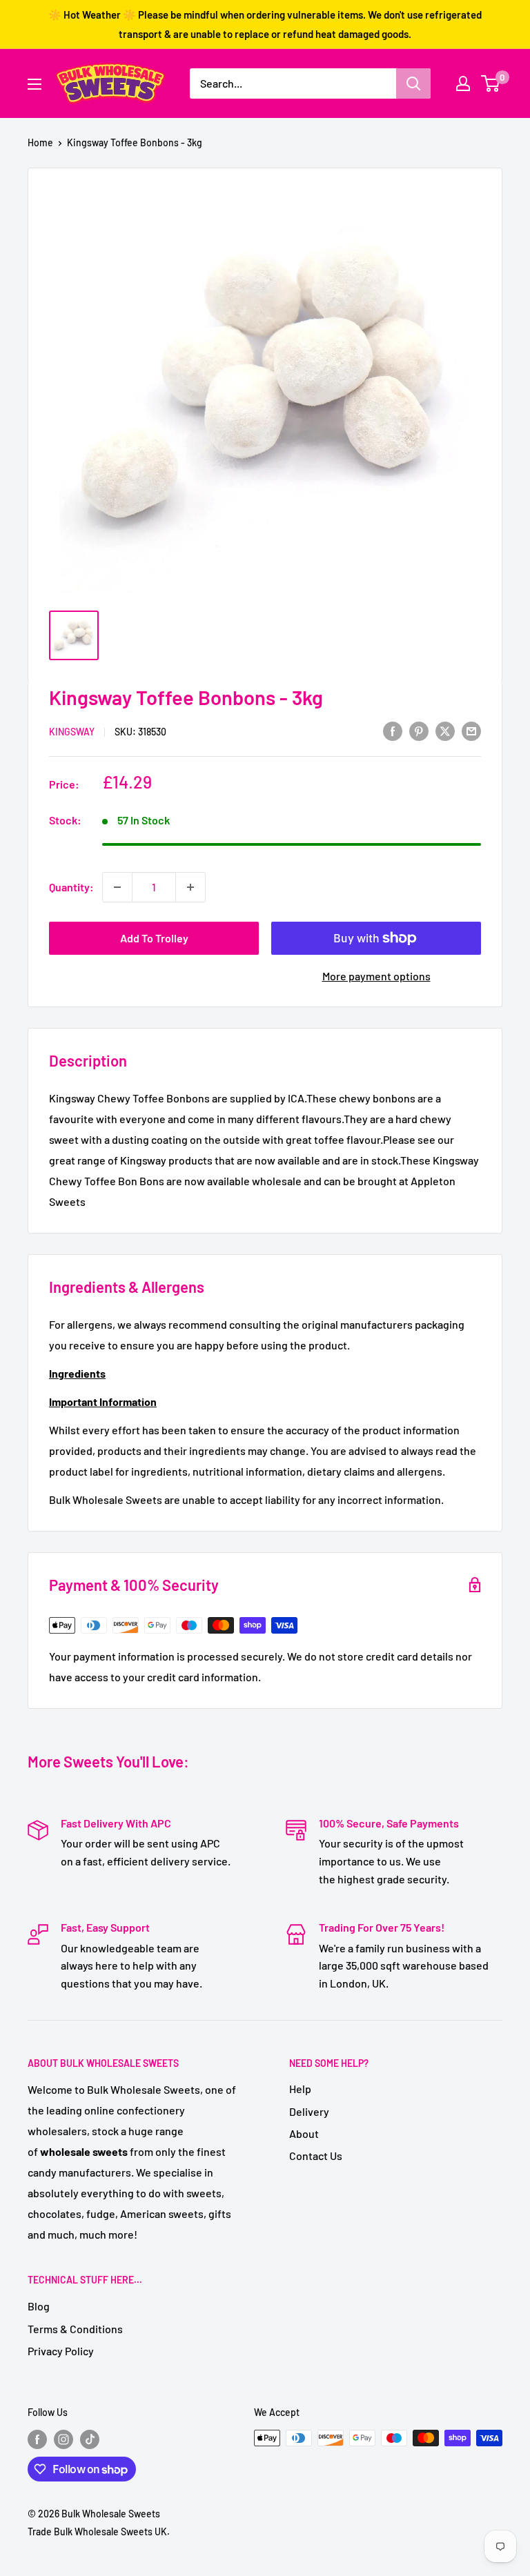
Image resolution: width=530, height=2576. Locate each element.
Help (300, 2089)
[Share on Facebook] (393, 730)
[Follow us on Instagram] (63, 2439)
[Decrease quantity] (117, 887)
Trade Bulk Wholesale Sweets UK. (99, 2532)
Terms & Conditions (75, 2329)
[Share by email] (471, 730)
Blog (39, 2306)
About (304, 2133)
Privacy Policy (61, 2351)
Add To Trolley (154, 938)
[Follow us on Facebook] (37, 2439)
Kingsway (72, 732)
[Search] (413, 83)
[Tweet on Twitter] (445, 730)
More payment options (376, 976)
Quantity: (71, 887)
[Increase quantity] (190, 887)
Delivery (309, 2111)
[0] (491, 83)
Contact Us (316, 2156)
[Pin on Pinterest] (419, 730)
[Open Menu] (35, 84)
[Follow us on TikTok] (90, 2439)
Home (40, 142)
